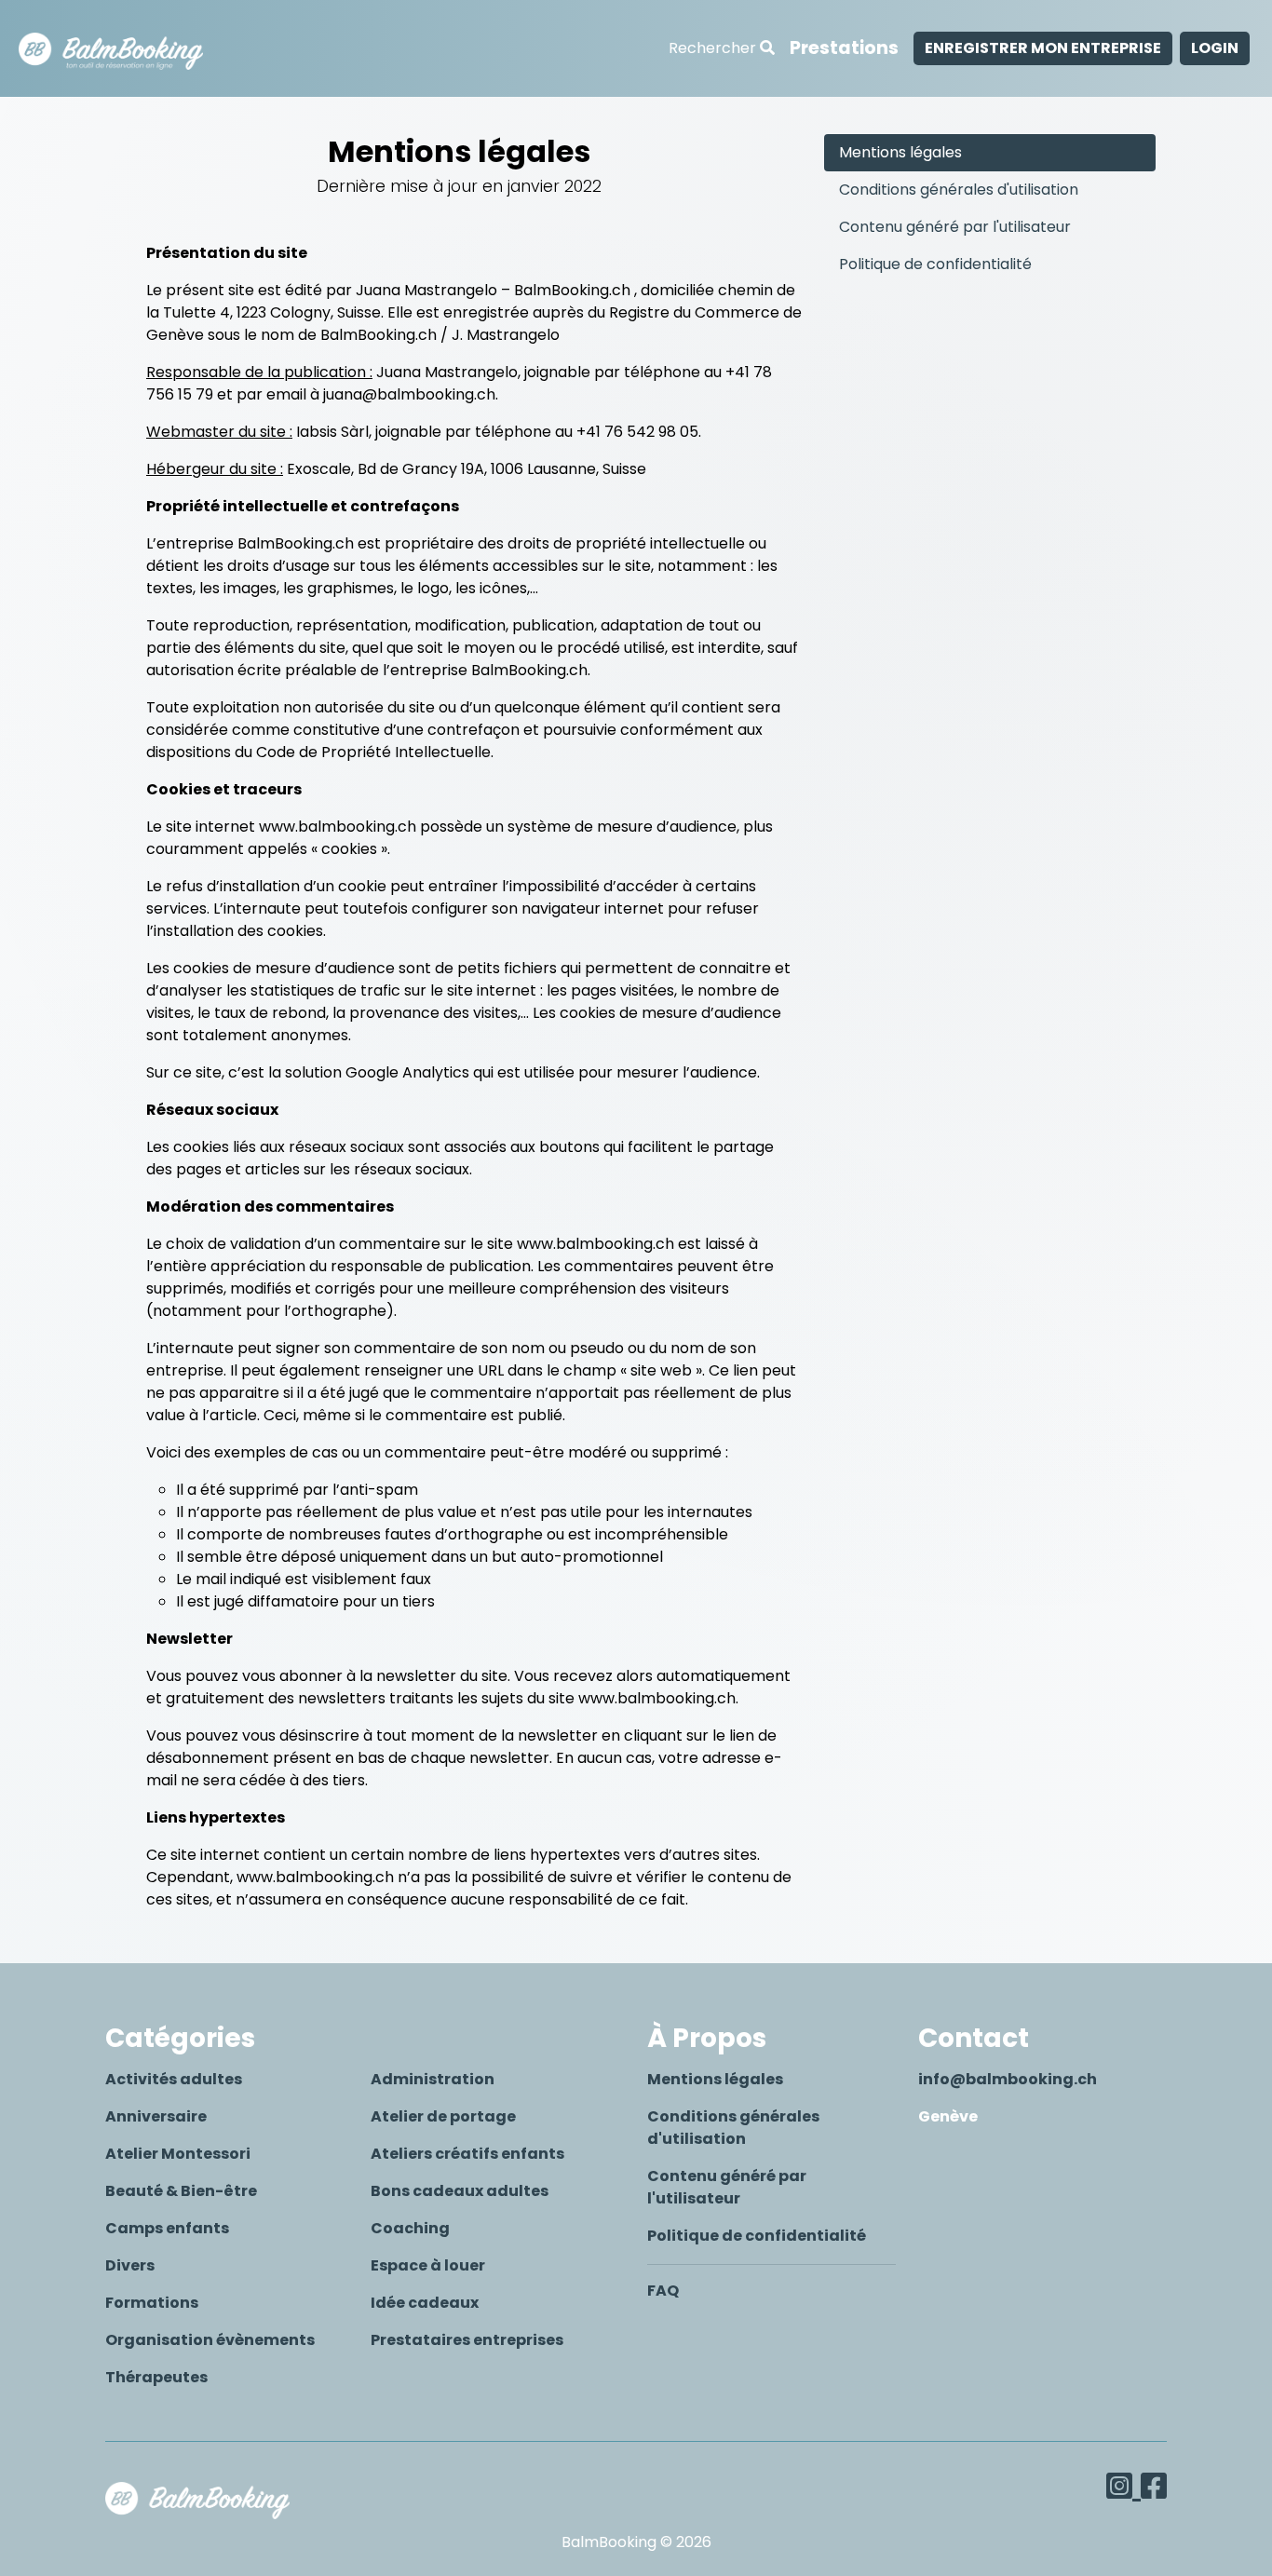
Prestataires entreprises (467, 2340)
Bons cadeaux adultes (460, 2191)
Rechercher (714, 48)
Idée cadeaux (425, 2303)
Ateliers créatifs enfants (467, 2154)
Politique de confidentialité (935, 264)
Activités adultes (174, 2079)
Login (1215, 48)
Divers (130, 2265)
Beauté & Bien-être (181, 2191)
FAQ (663, 2291)
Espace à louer (428, 2265)
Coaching (410, 2228)
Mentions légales (900, 152)
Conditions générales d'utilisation (959, 190)
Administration (433, 2079)
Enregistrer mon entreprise (1043, 48)
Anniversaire (156, 2116)
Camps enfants (167, 2228)
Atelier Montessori (178, 2154)
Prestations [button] (844, 48)
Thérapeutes (156, 2377)
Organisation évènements (210, 2340)
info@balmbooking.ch (1008, 2079)
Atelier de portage (443, 2116)
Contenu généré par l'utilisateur (955, 227)
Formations (152, 2303)
